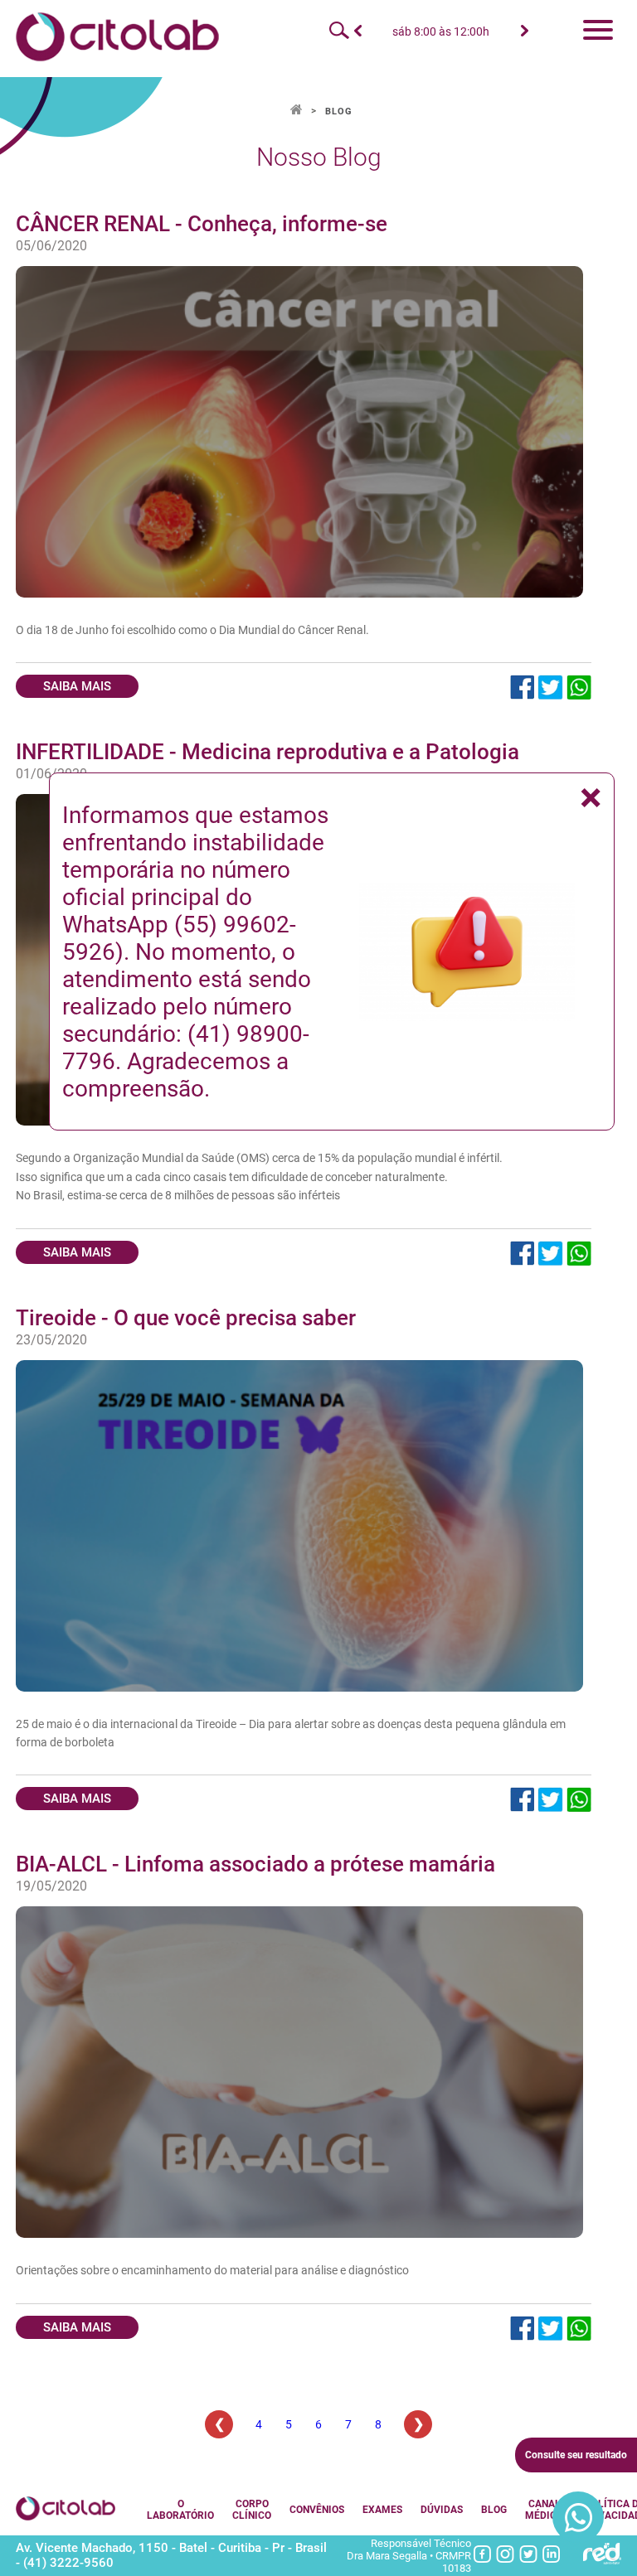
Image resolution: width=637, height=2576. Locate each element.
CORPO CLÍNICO (252, 2510)
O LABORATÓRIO (180, 2510)
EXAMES (382, 2510)
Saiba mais (77, 686)
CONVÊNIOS (317, 2510)
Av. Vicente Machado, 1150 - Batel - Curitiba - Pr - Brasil (171, 2548)
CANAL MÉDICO (544, 2510)
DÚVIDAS (442, 2510)
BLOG (339, 111)
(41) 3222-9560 (68, 2563)
